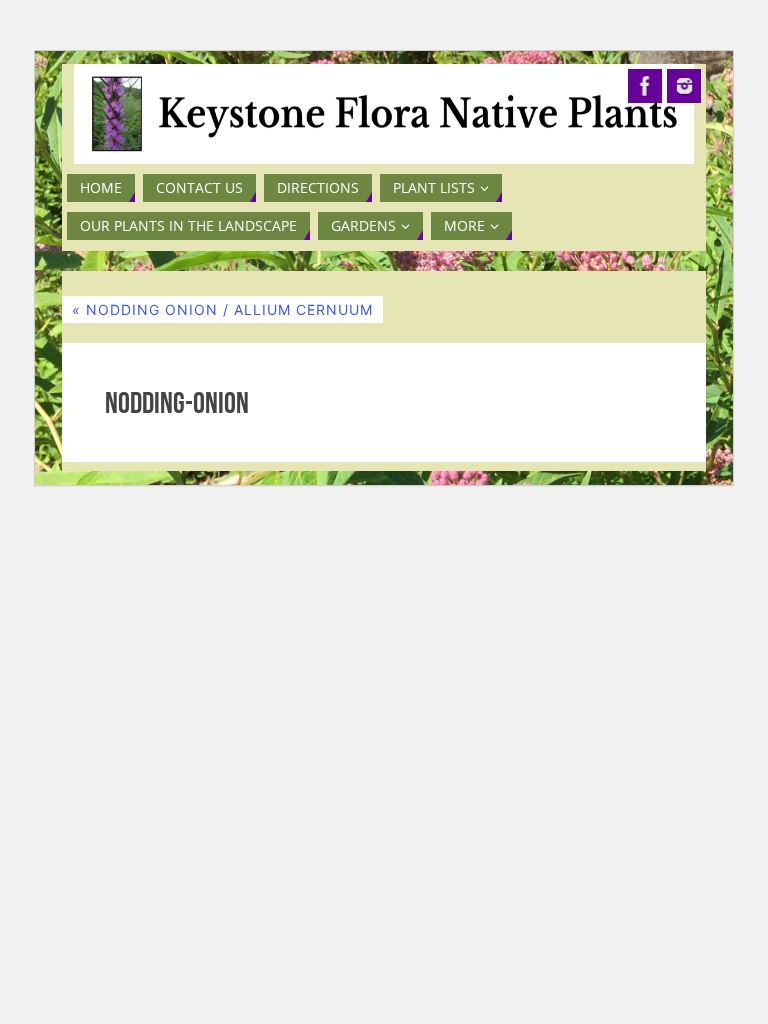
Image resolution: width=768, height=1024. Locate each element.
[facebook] (645, 86)
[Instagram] (684, 86)
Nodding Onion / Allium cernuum (222, 309)
